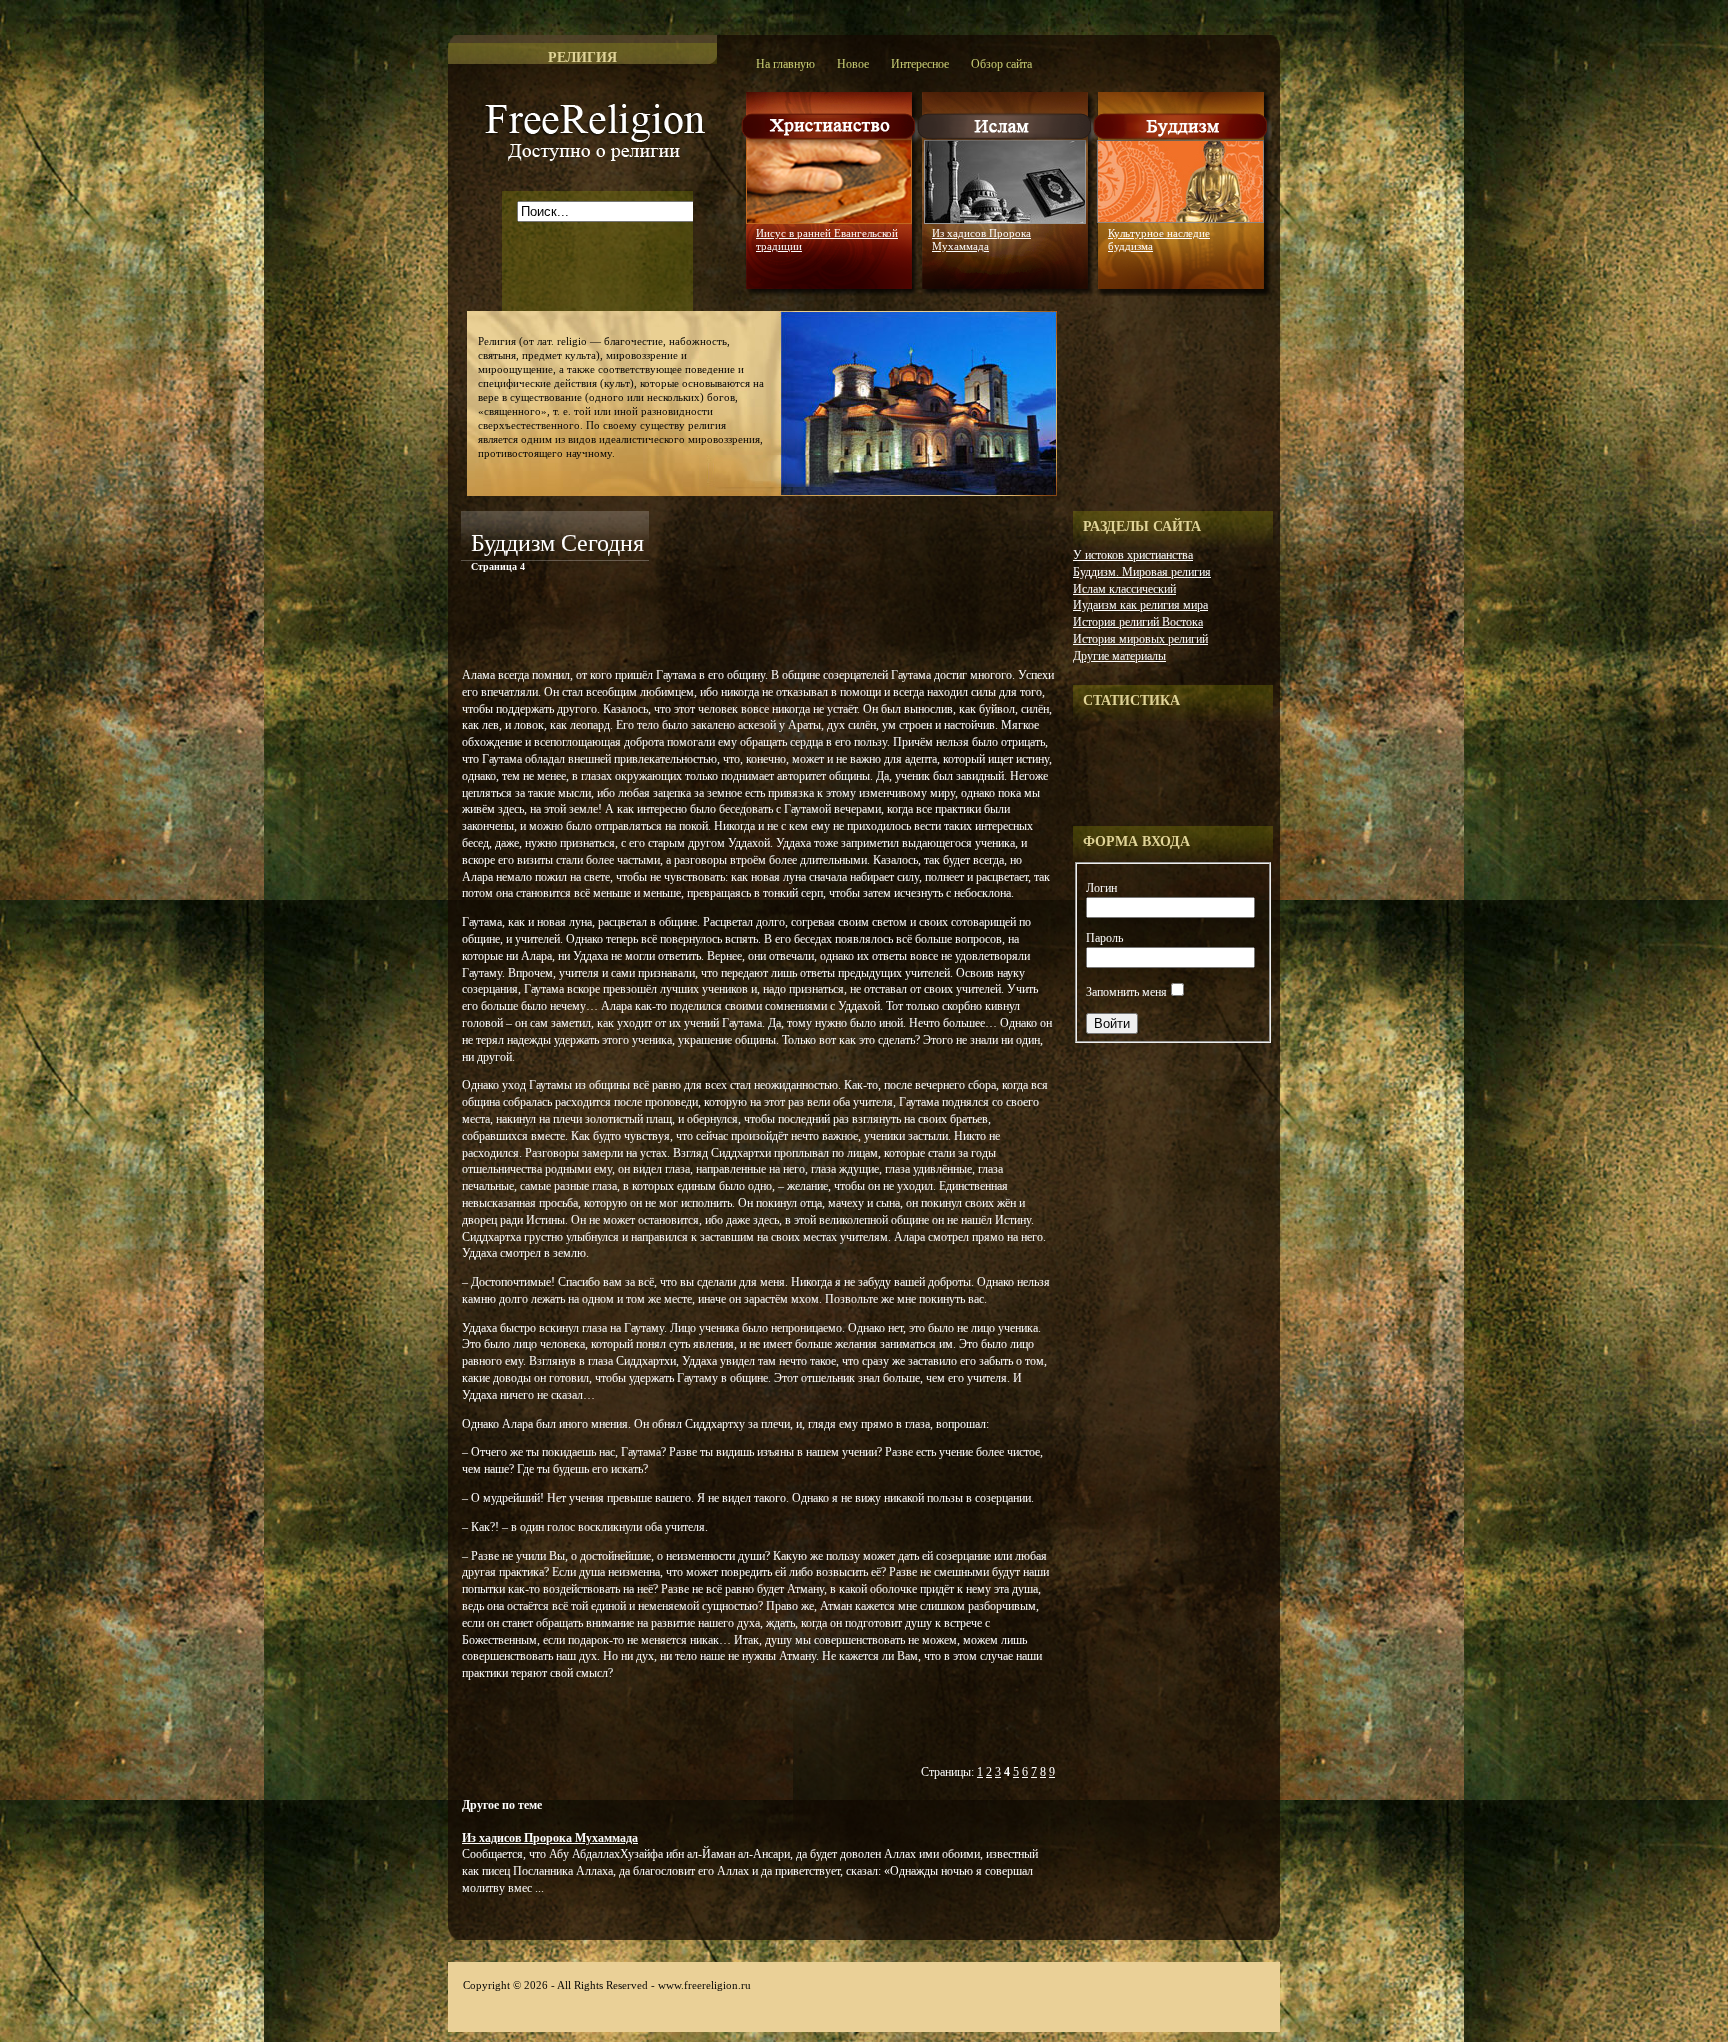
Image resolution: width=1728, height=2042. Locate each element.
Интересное (920, 64)
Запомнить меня (1126, 992)
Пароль (1104, 938)
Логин (1101, 888)
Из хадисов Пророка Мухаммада (981, 239)
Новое (853, 64)
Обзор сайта (1001, 64)
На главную (785, 64)
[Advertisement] (695, 624)
